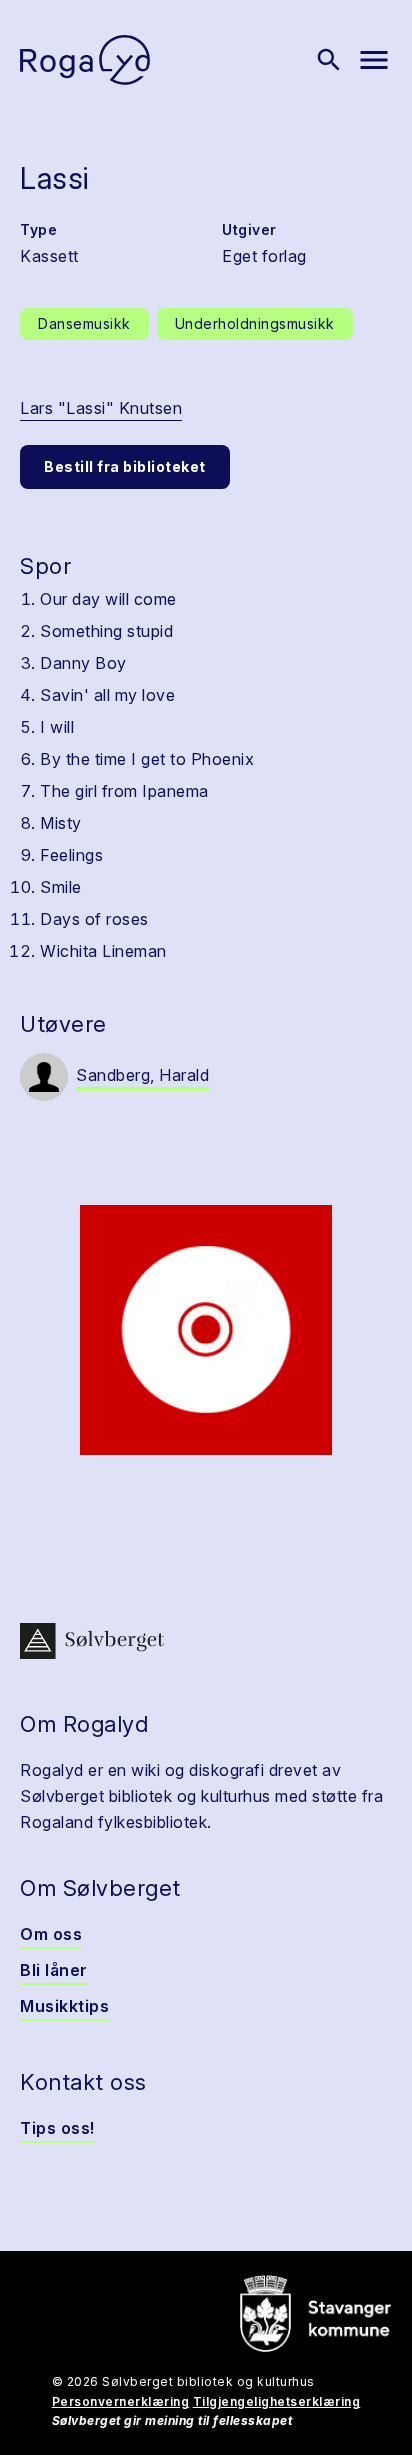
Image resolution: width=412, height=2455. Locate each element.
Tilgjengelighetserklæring (277, 2401)
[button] (206, 1330)
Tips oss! (57, 2128)
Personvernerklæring (121, 2401)
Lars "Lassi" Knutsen (101, 408)
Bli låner (54, 1970)
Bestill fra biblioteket (125, 466)
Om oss (51, 1934)
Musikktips (64, 2006)
